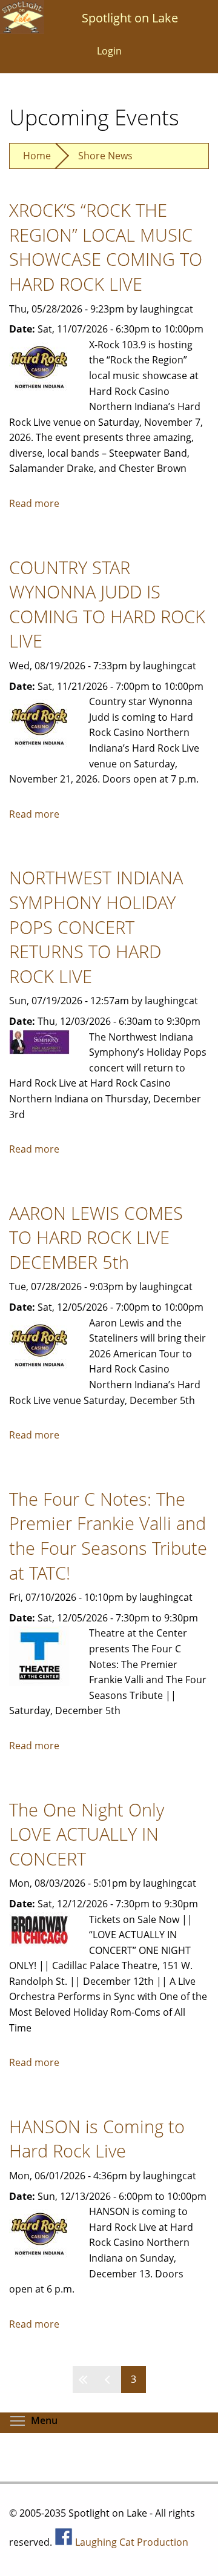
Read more (34, 503)
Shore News (105, 156)
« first (85, 2379)
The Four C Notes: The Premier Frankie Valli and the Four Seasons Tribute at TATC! (108, 1536)
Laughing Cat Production (132, 2542)
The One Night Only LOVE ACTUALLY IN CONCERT (87, 1834)
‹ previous (109, 2379)
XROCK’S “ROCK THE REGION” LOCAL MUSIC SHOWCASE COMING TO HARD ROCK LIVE (106, 247)
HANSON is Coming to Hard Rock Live (97, 2139)
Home (37, 156)
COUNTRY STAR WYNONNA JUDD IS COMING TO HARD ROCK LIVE (107, 604)
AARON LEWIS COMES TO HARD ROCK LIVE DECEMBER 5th (96, 1237)
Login (109, 51)
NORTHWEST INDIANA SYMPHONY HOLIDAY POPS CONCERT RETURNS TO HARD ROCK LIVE (96, 926)
